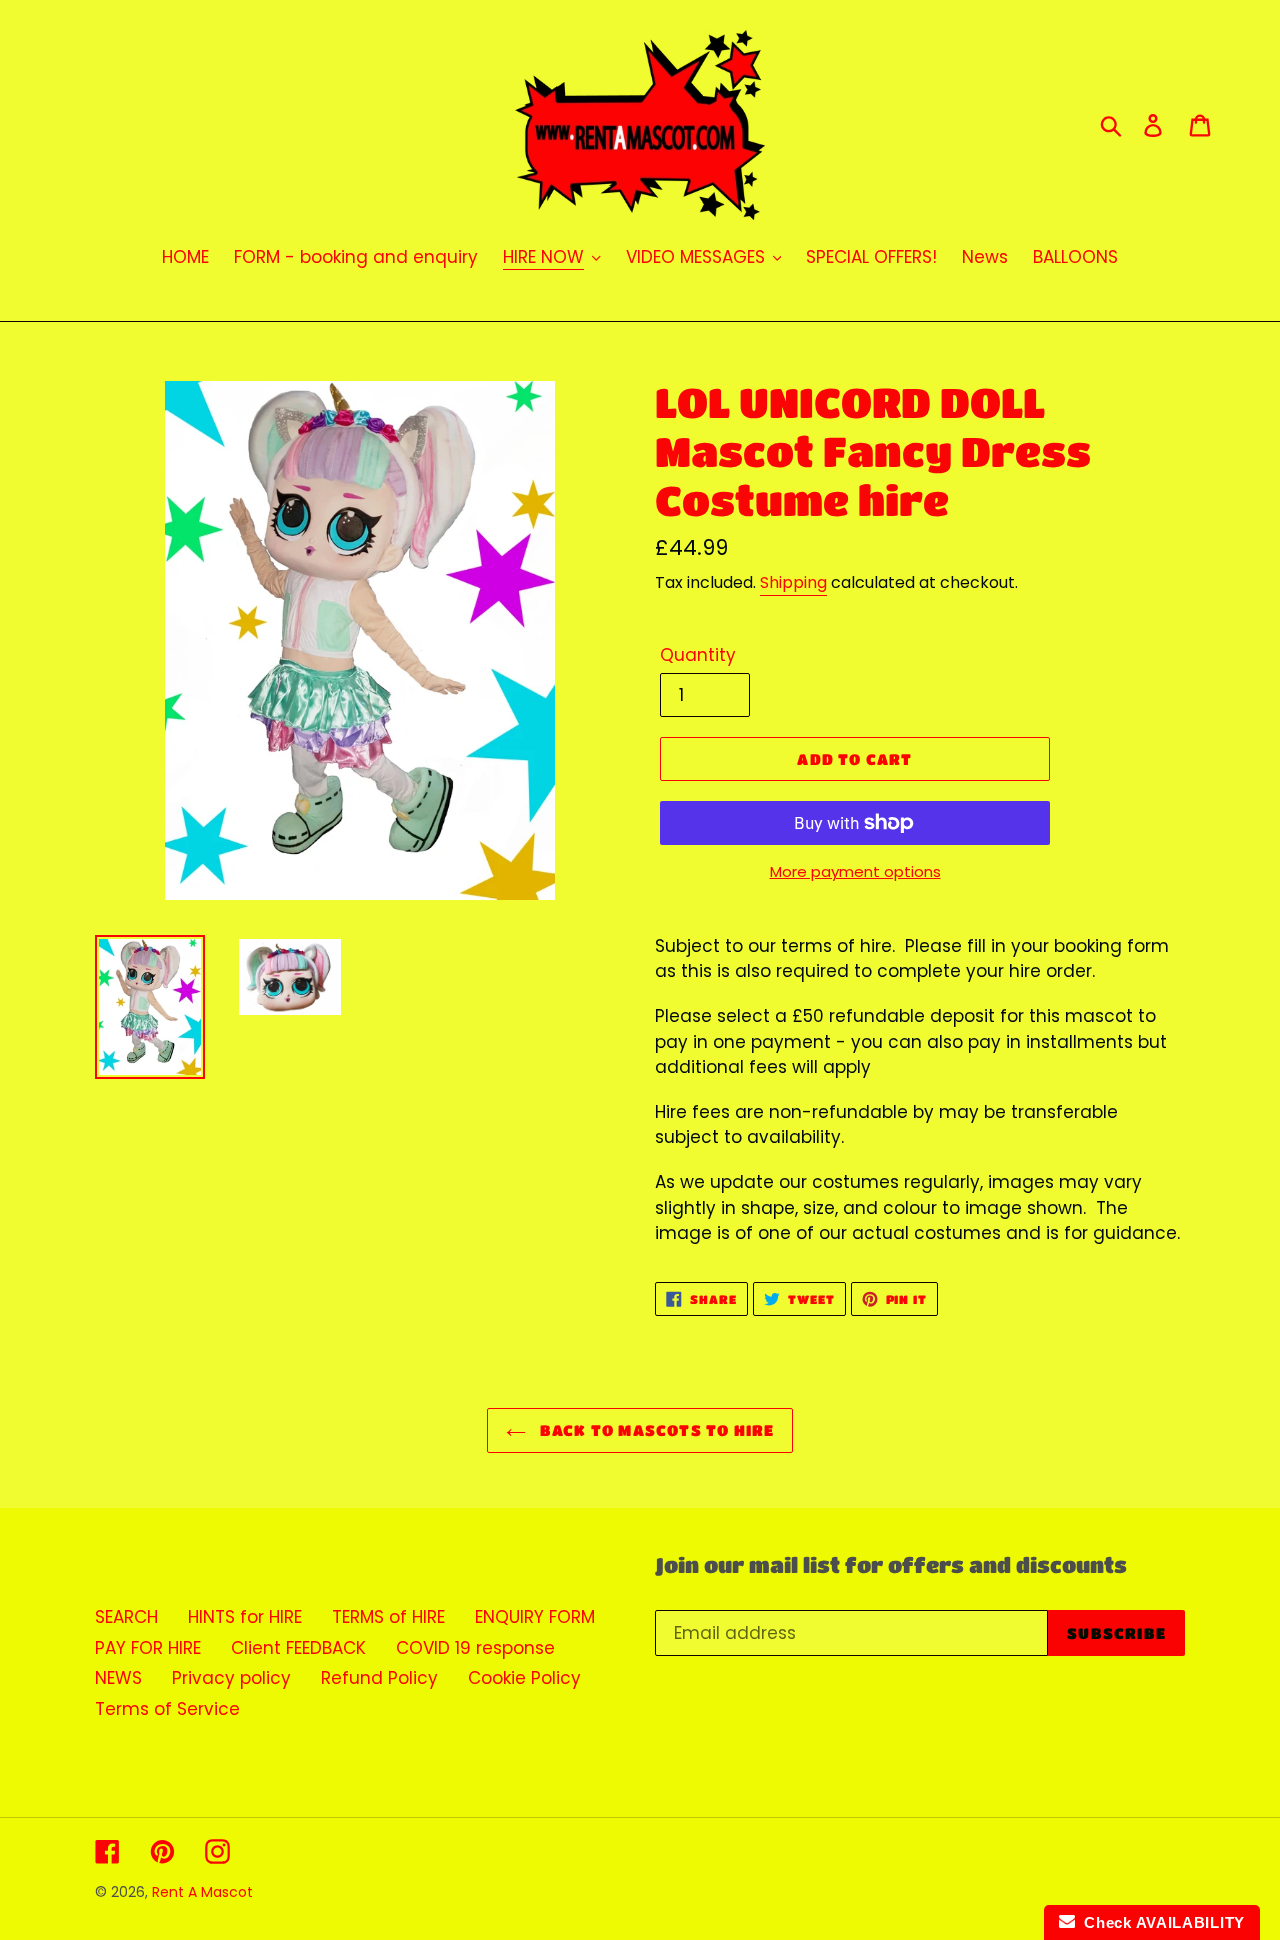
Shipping (793, 582)
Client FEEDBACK (298, 1648)
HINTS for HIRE (245, 1617)
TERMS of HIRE (388, 1617)
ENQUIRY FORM (535, 1617)
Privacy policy (231, 1678)
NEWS (118, 1678)
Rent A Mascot (202, 1892)
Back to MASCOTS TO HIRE (655, 1430)
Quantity (698, 655)
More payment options (855, 871)
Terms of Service (167, 1709)
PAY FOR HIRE (148, 1648)
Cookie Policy (524, 1678)
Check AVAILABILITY (1160, 1922)
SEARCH (126, 1617)
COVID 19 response (475, 1648)
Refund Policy (379, 1678)
